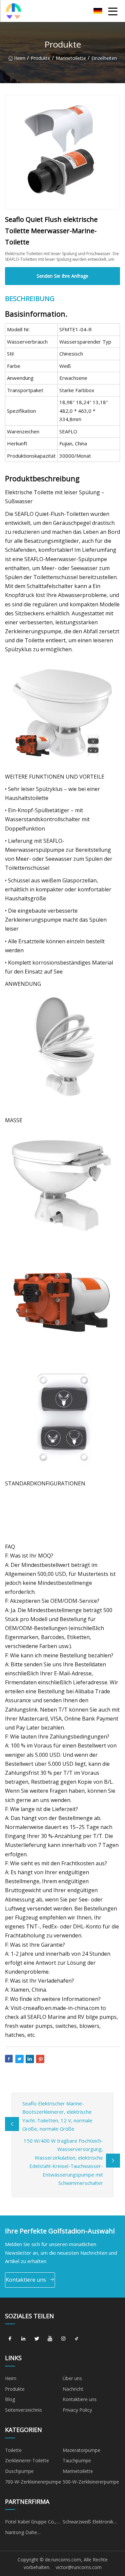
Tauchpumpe (77, 2460)
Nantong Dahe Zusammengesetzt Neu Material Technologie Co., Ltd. (33, 2533)
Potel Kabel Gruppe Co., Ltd (31, 2523)
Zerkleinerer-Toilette (27, 2460)
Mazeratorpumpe (81, 2450)
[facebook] (10, 2339)
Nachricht (73, 2389)
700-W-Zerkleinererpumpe (33, 2482)
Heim (20, 58)
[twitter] (37, 2339)
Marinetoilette (71, 58)
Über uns (72, 2378)
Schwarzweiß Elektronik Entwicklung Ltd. (88, 2523)
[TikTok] (77, 2339)
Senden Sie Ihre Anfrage (62, 276)
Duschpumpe (19, 2471)
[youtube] (50, 2339)
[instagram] (63, 2339)
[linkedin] (23, 2339)
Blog (10, 2399)
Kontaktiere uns (26, 2280)
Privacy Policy (77, 2410)
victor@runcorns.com (79, 2567)
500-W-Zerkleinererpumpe (91, 2482)
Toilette (13, 2450)
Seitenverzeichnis (23, 2410)
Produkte (40, 58)
